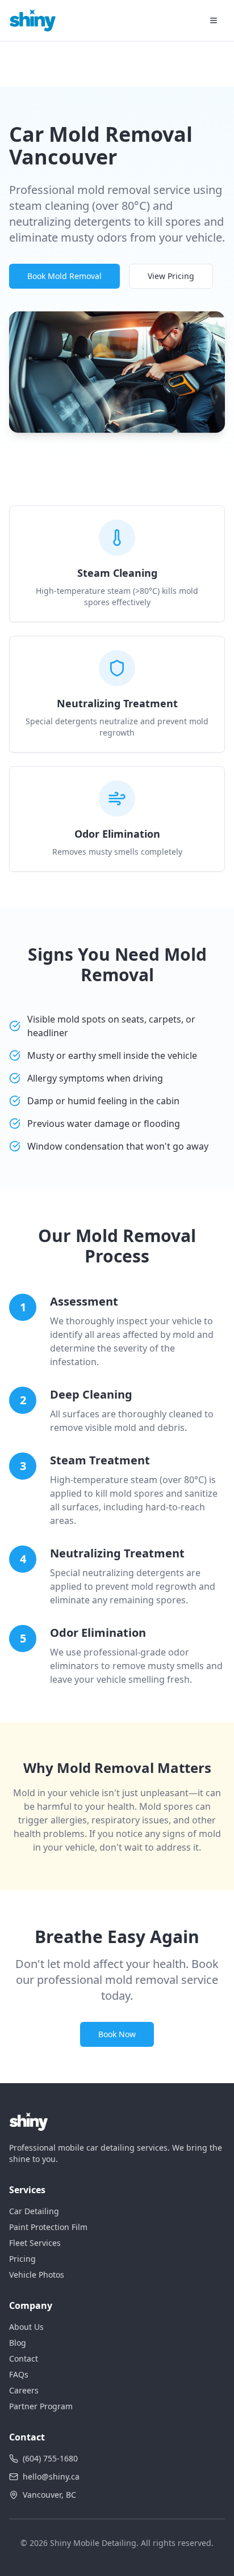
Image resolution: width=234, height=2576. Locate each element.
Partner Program (41, 2406)
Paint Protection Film (48, 2227)
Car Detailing (34, 2211)
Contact (24, 2358)
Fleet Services (35, 2243)
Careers (24, 2390)
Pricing (22, 2259)
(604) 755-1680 (50, 2458)
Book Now (117, 2034)
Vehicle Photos (37, 2275)
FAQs (19, 2374)
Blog (18, 2343)
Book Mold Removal (64, 276)
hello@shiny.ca (51, 2476)
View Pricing (171, 276)
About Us (26, 2327)
